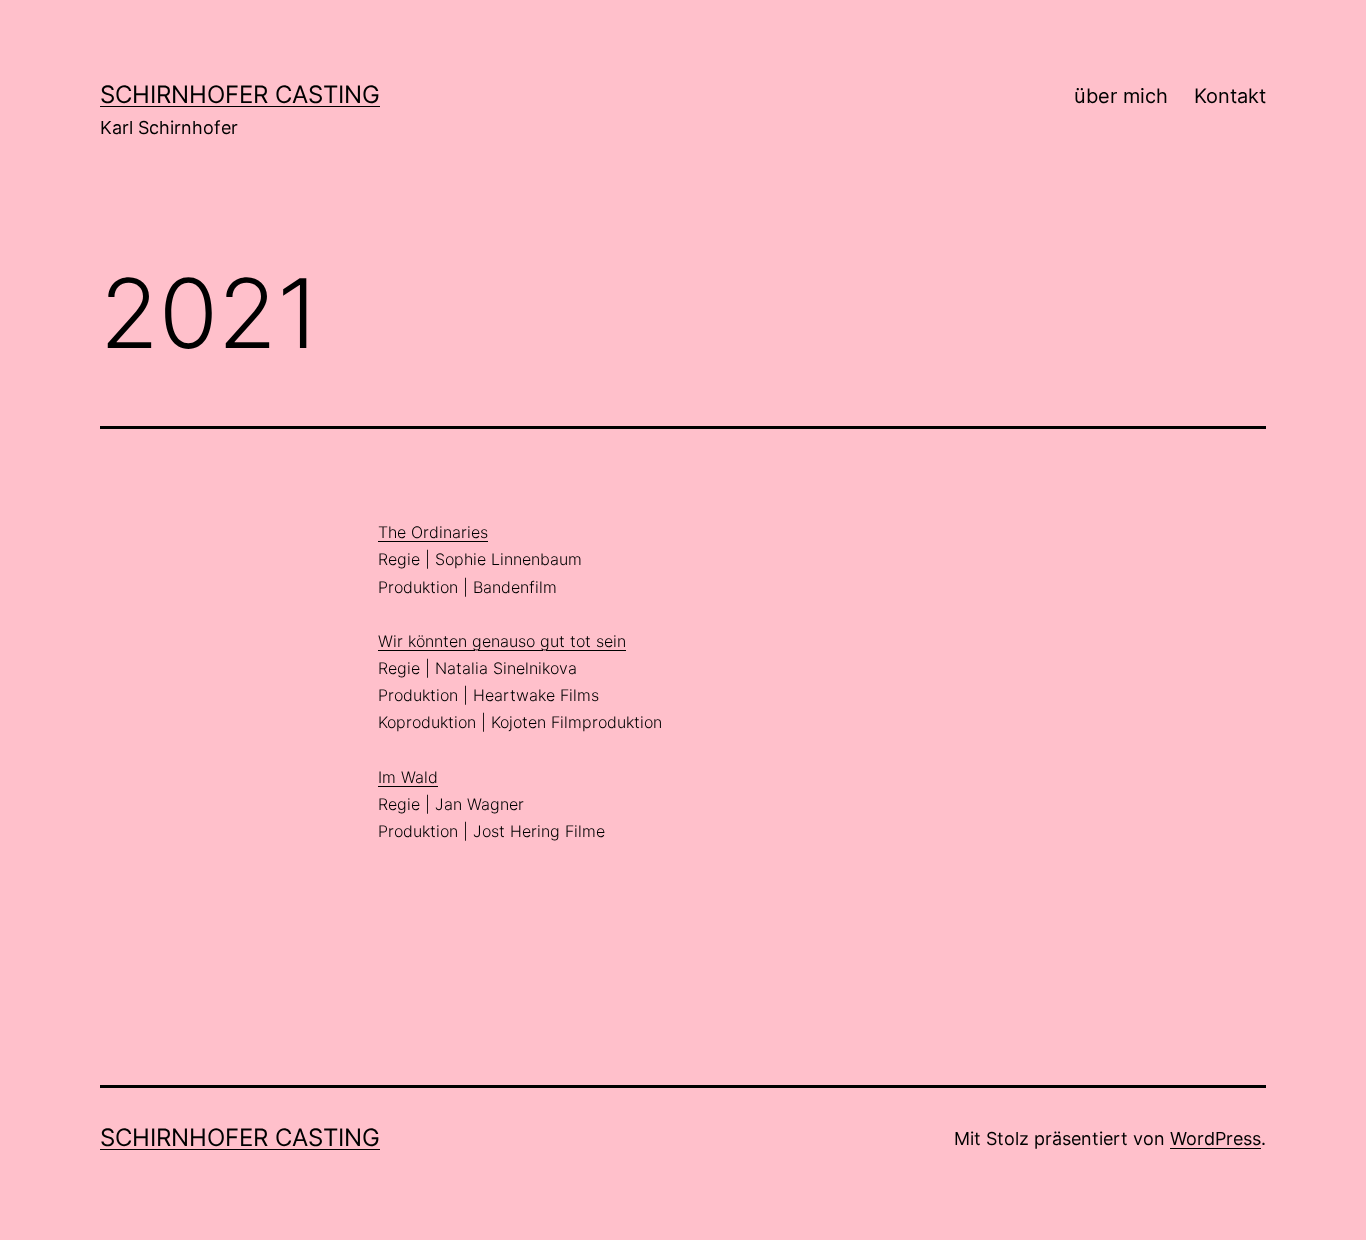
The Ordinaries (433, 532)
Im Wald (408, 777)
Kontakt (1230, 96)
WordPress (1215, 1138)
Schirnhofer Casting (240, 94)
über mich (1121, 96)
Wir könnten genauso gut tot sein (502, 641)
